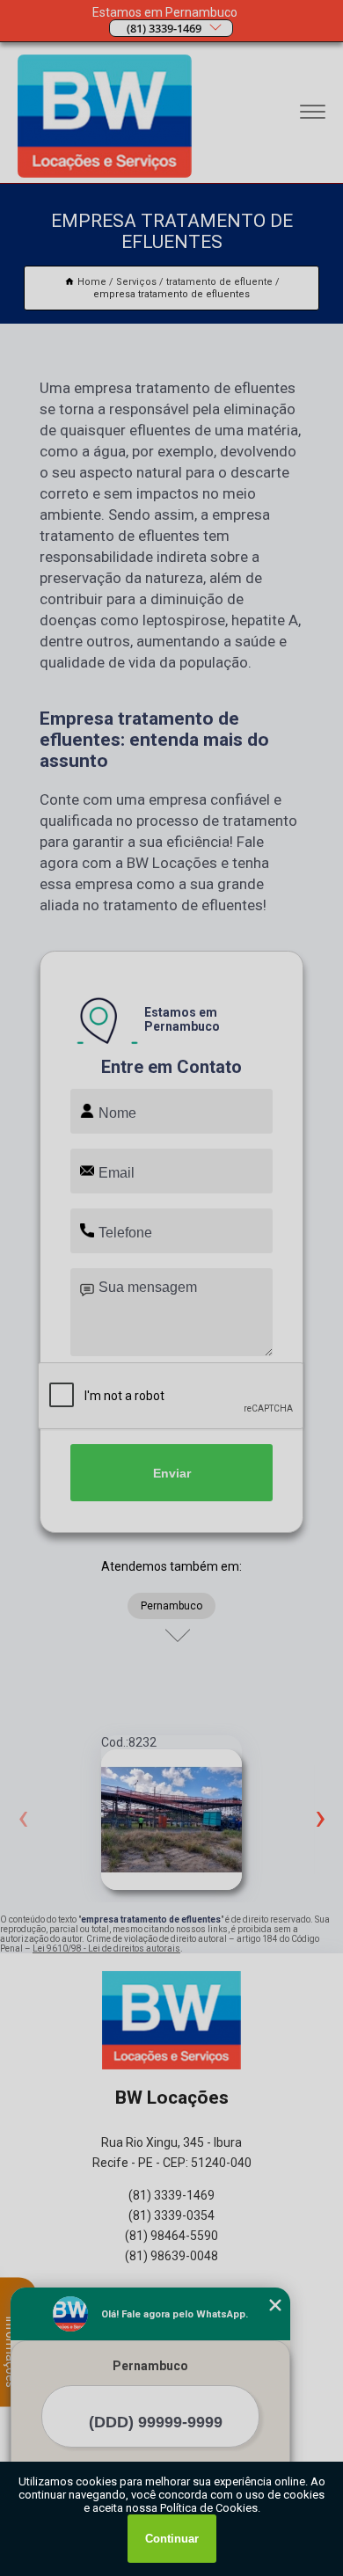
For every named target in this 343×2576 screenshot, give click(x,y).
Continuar (172, 2539)
